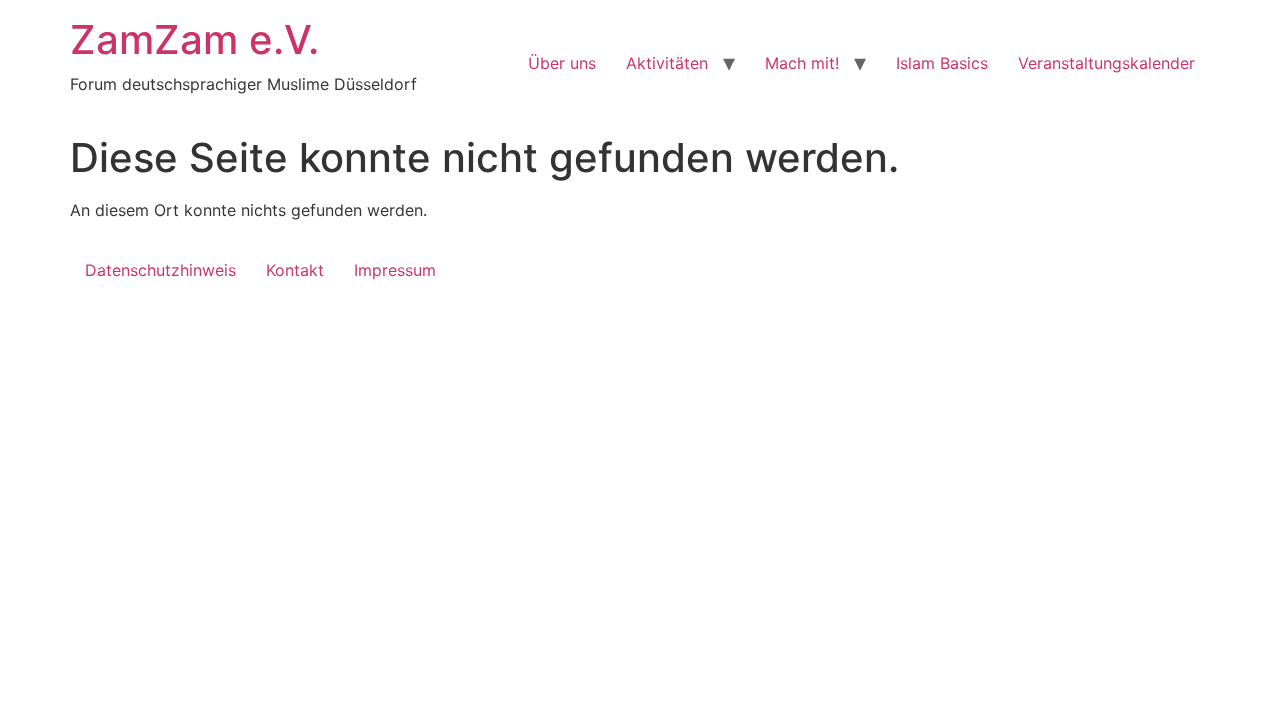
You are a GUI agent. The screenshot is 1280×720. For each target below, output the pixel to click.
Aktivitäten (667, 63)
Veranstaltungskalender (1106, 63)
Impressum (395, 270)
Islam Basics (942, 63)
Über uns (562, 63)
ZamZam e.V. (194, 39)
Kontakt (295, 270)
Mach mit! (802, 63)
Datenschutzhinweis (160, 270)
